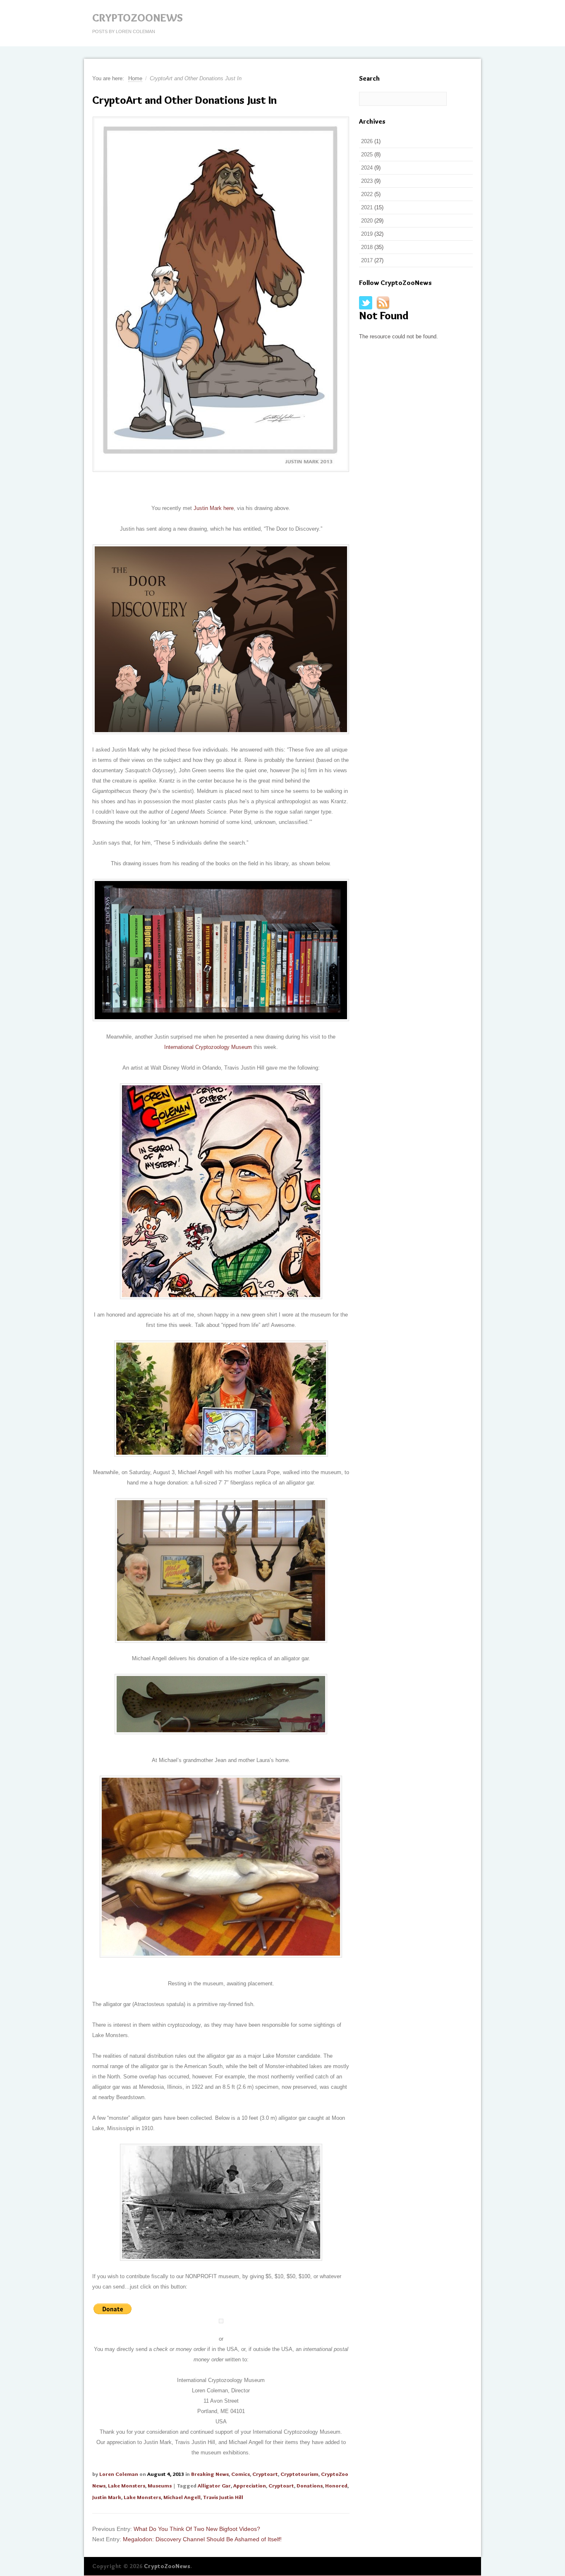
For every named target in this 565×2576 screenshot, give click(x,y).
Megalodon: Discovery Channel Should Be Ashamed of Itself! (202, 2539)
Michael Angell (182, 2497)
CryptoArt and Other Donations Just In (184, 100)
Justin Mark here (214, 508)
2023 (367, 181)
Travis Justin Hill (223, 2497)
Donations (310, 2485)
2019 (367, 234)
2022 (367, 194)
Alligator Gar (214, 2485)
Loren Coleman (119, 2474)
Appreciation (250, 2485)
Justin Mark (107, 2497)
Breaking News (210, 2474)
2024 (367, 168)
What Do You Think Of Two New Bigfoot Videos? (197, 2529)
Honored (336, 2485)
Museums (160, 2485)
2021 (367, 207)
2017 (367, 260)
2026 (367, 141)
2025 (367, 154)
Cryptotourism (299, 2474)
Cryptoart (265, 2474)
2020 (367, 221)
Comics (241, 2474)
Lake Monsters (127, 2485)
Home (135, 78)
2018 (367, 247)
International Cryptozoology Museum (208, 1047)
